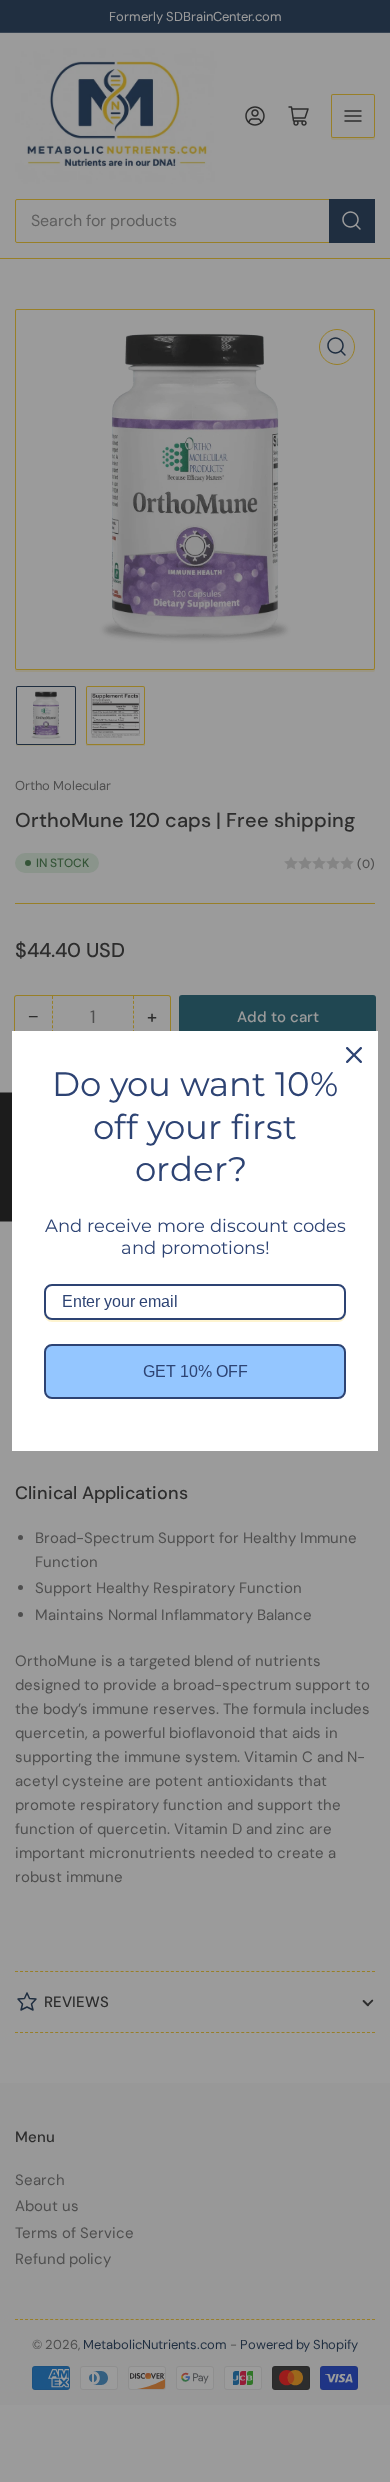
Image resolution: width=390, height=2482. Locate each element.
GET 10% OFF (195, 1371)
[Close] (354, 1055)
